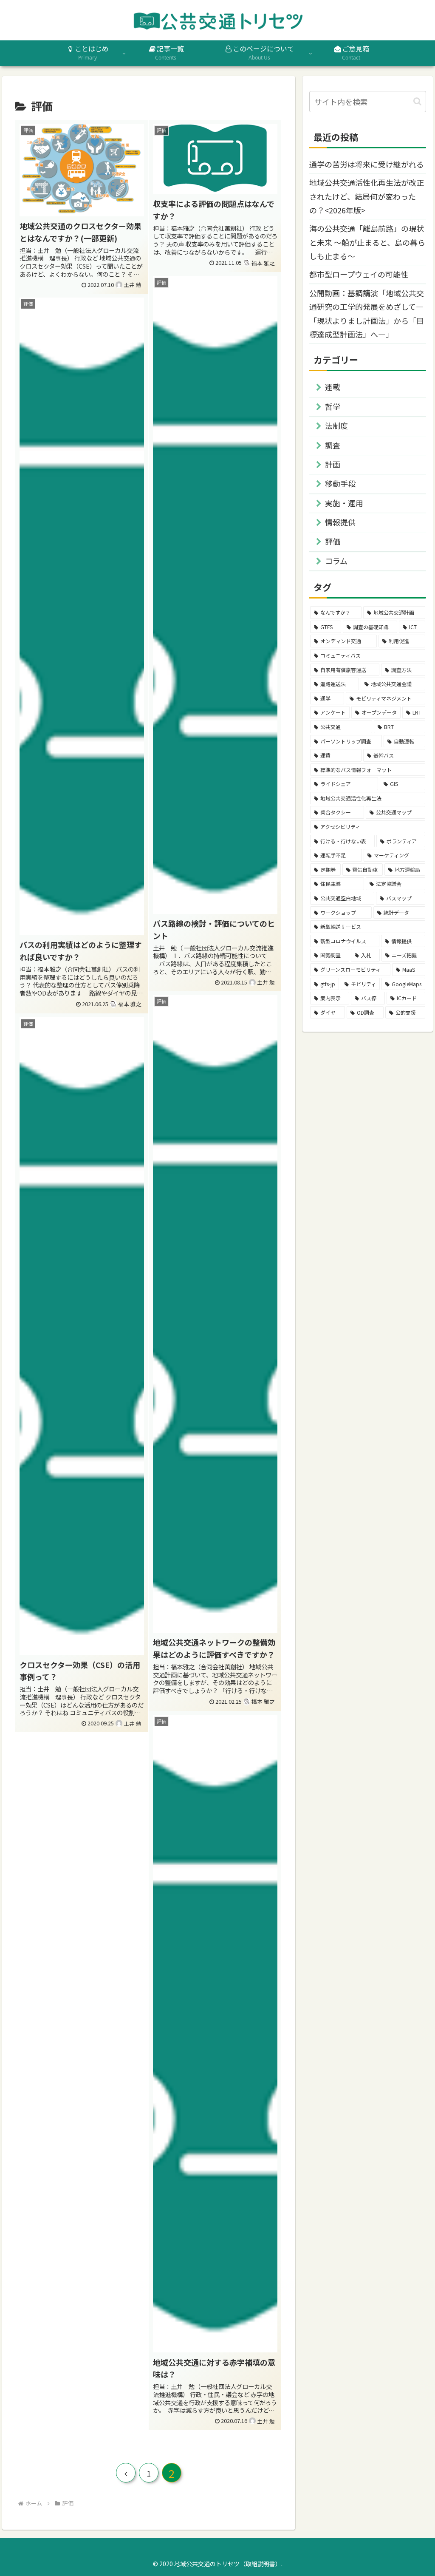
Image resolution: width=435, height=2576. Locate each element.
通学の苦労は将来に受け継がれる (367, 164)
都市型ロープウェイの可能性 (359, 274)
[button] (417, 101)
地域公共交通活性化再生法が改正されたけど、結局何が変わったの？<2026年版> (367, 196)
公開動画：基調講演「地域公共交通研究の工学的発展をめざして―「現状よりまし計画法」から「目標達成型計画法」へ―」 (367, 313)
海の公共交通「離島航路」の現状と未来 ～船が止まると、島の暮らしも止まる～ (367, 242)
